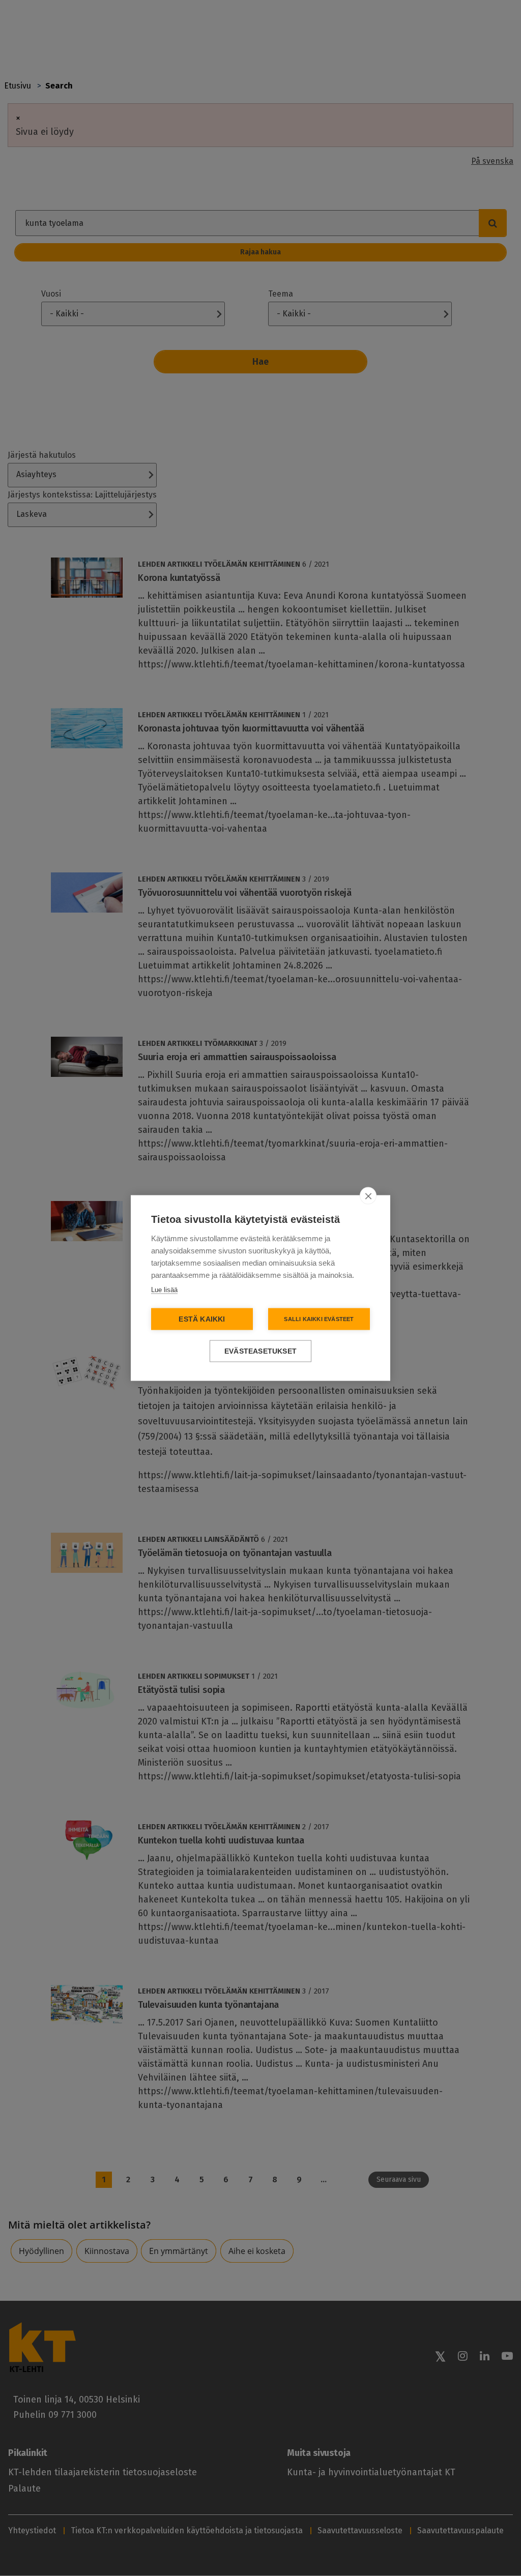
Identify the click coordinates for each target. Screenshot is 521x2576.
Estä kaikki (202, 1319)
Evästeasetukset (260, 1351)
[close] (368, 1196)
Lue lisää (164, 1290)
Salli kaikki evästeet (319, 1319)
